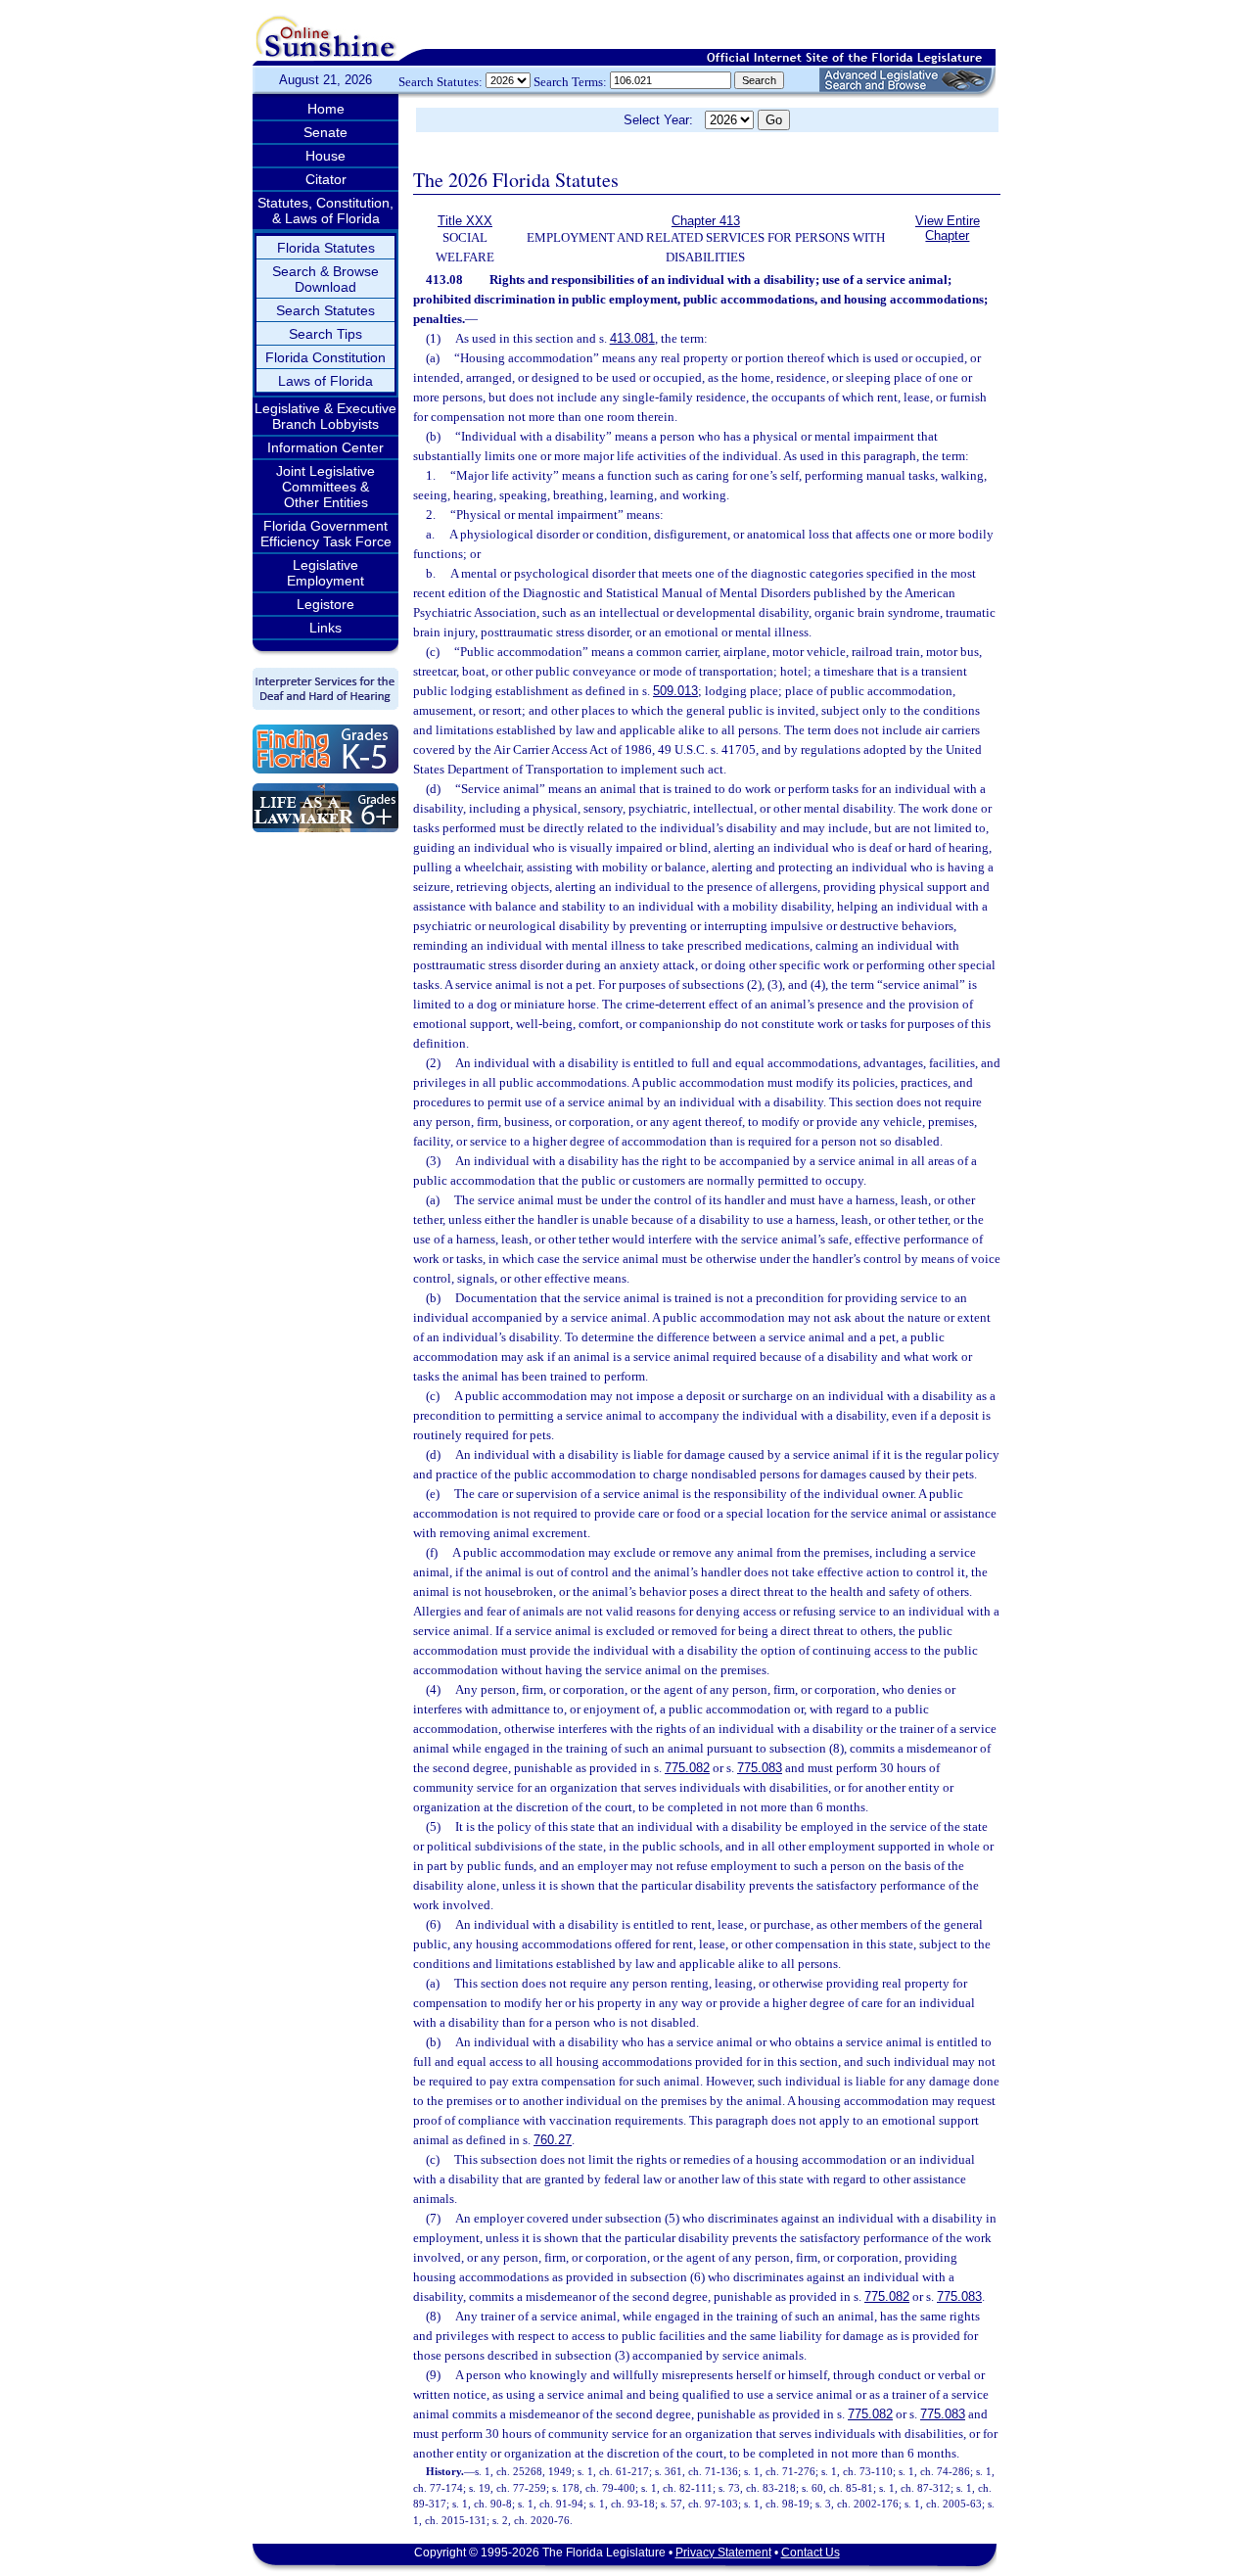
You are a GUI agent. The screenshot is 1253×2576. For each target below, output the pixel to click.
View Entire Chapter (948, 228)
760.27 (553, 2140)
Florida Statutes (326, 248)
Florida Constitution (325, 357)
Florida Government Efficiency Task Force (326, 534)
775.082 (687, 1768)
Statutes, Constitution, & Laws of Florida (325, 211)
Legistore (325, 604)
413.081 (632, 338)
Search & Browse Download (325, 279)
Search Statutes (325, 310)
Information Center (325, 447)
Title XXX (465, 221)
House (325, 156)
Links (325, 628)
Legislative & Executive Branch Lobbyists (325, 416)
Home (326, 109)
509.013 (675, 691)
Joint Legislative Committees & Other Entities (325, 487)
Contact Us (811, 2553)
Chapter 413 (706, 221)
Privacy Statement (723, 2553)
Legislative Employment (325, 573)
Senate (325, 132)
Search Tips (325, 334)
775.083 (760, 1768)
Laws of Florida (325, 381)
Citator (326, 179)
